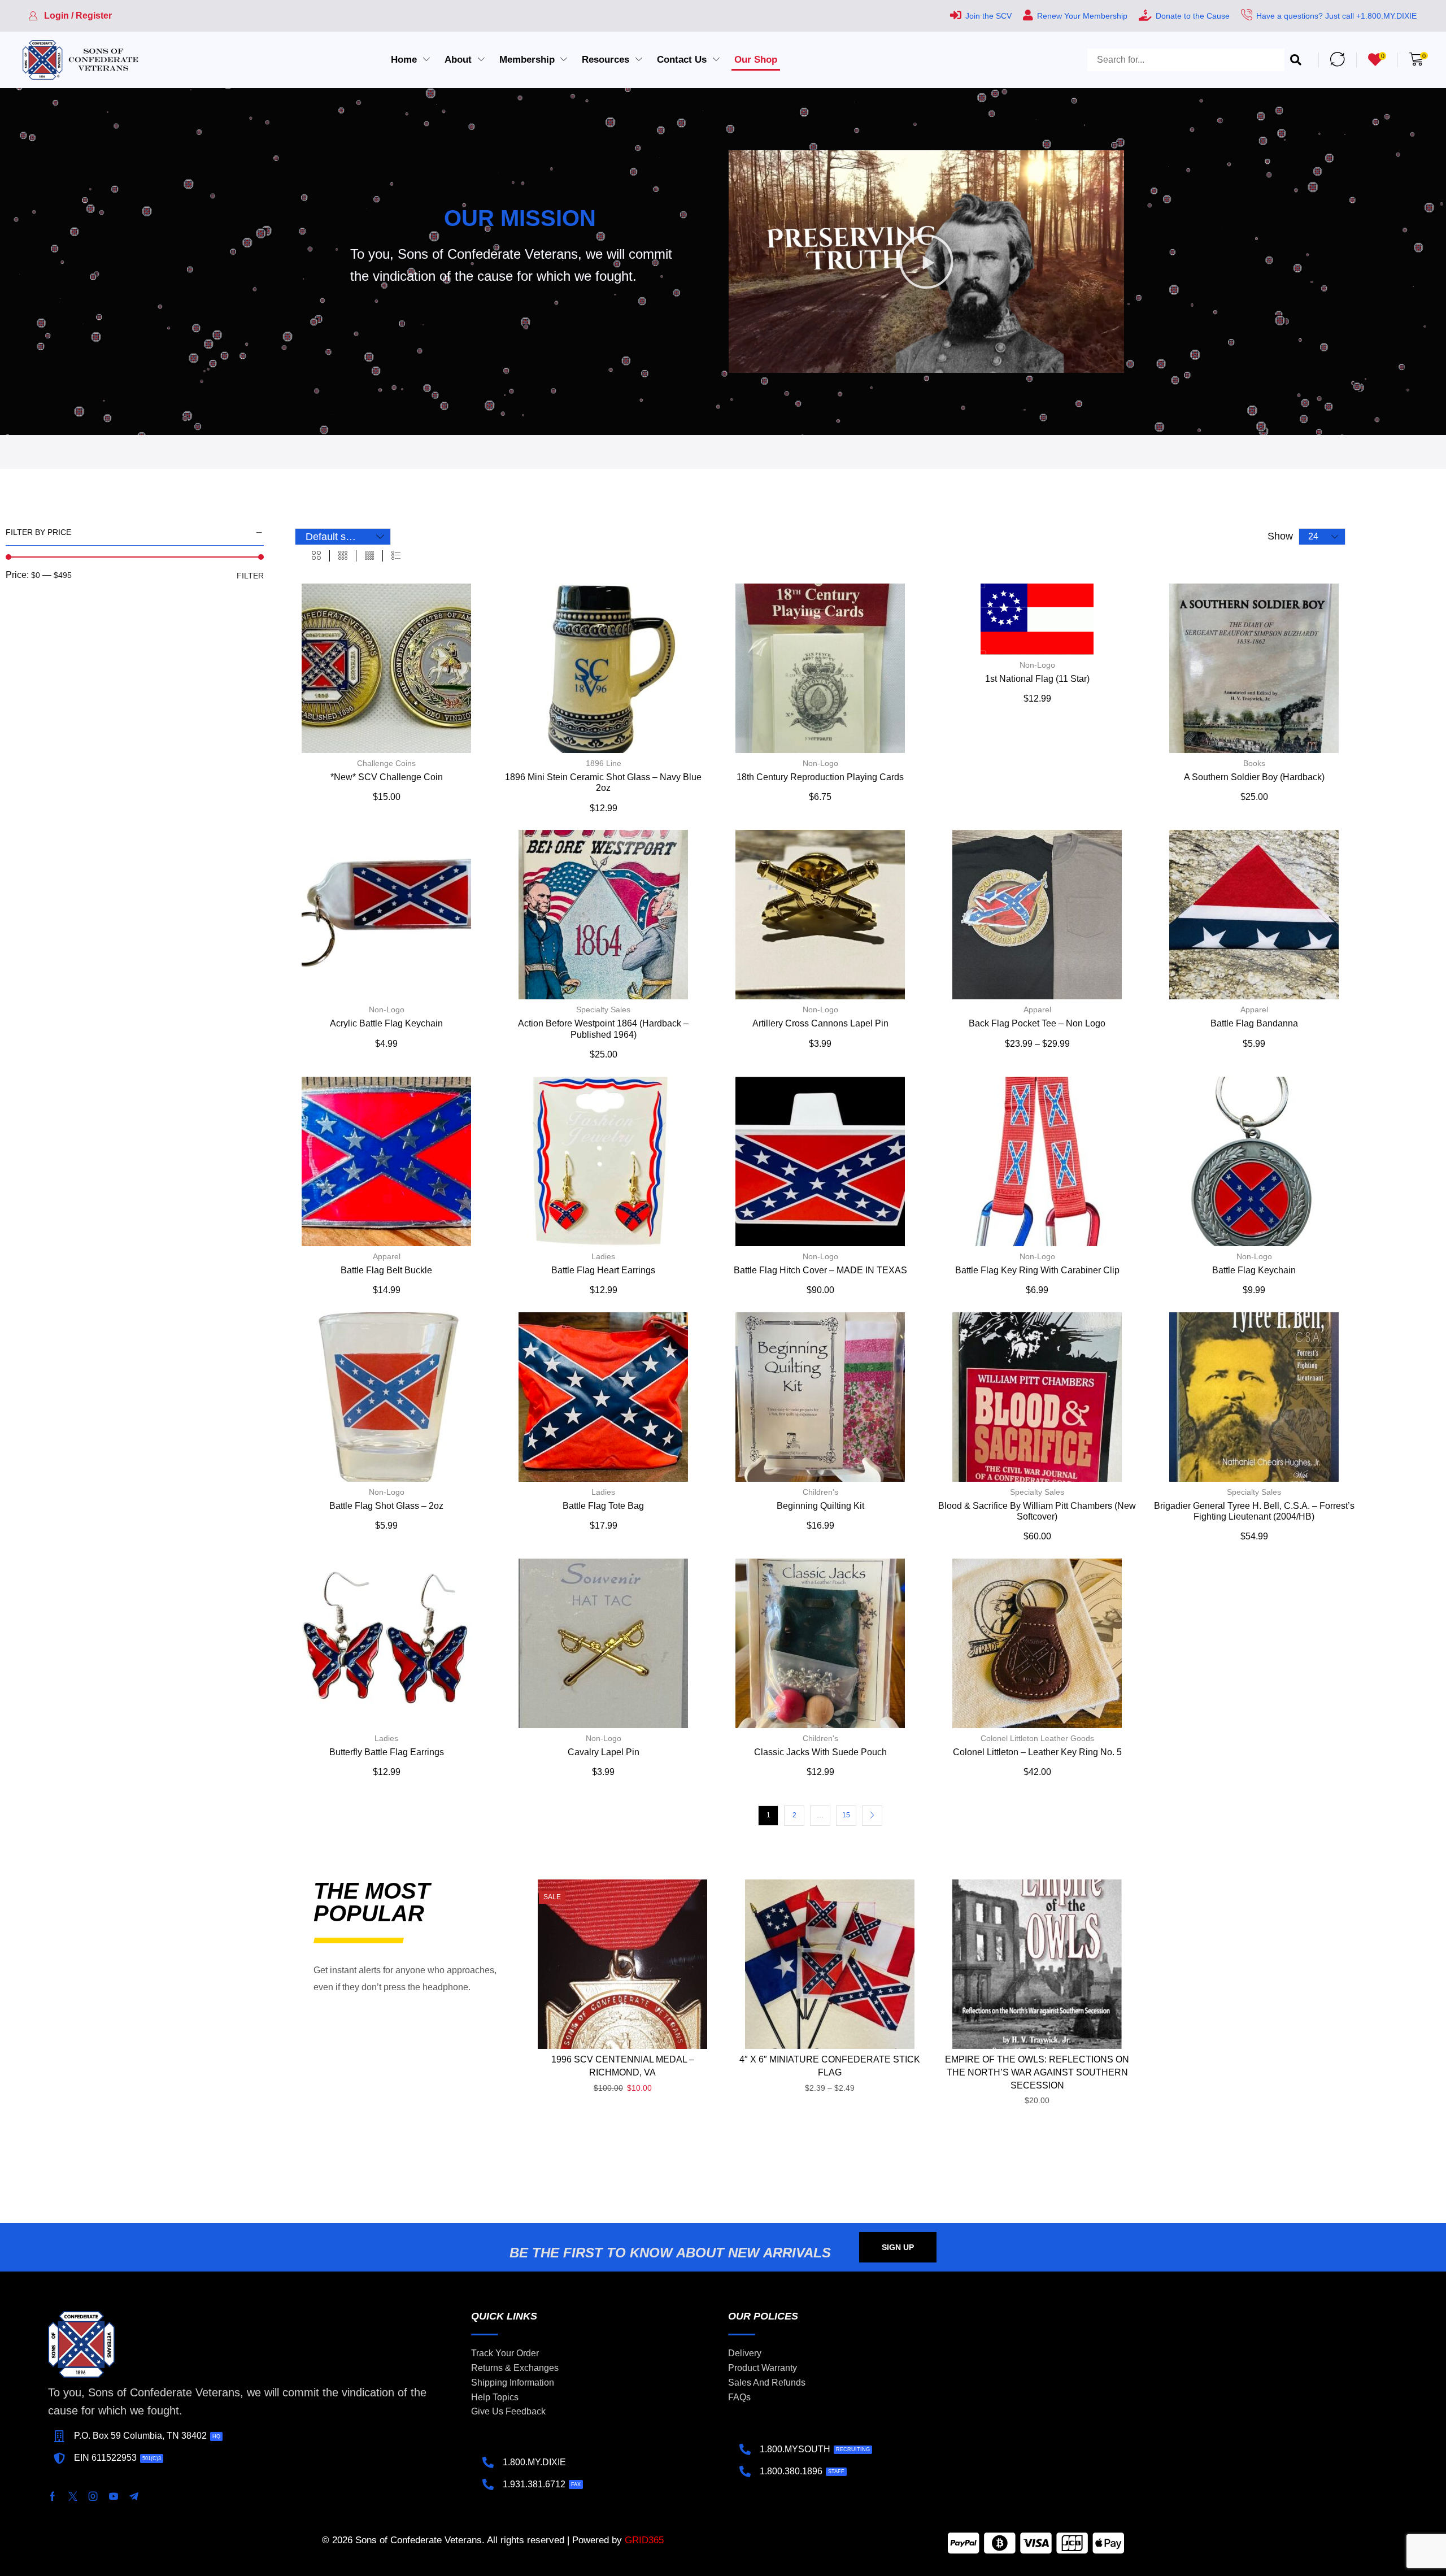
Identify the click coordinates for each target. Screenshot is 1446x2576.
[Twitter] (73, 2496)
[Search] (1296, 60)
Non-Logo (820, 763)
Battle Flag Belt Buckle (386, 1270)
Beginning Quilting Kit (820, 1506)
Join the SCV (988, 16)
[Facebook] (53, 2496)
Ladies (603, 1256)
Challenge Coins (386, 763)
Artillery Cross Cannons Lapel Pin (820, 1023)
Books (1254, 763)
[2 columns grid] (316, 556)
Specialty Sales (603, 1009)
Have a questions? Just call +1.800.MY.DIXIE (1336, 16)
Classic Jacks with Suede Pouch (820, 1752)
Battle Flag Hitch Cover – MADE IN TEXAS (820, 1270)
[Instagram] (93, 2496)
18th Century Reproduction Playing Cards (820, 777)
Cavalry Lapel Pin (604, 1752)
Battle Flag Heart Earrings (603, 1270)
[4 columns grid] (369, 556)
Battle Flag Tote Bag (603, 1506)
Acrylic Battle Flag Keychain (386, 1023)
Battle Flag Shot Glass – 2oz (386, 1506)
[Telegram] (134, 2496)
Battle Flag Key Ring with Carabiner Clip (1037, 1270)
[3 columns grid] (343, 556)
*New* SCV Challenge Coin (387, 777)
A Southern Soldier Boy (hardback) (1254, 777)
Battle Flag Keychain (1254, 1270)
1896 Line (604, 763)
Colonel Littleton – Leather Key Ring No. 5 (1037, 1752)
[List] (396, 556)
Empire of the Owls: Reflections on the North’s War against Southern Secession (1037, 2072)
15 (846, 1815)
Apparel (1037, 1009)
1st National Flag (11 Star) (1037, 679)
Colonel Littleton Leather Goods (1037, 1738)
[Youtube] (114, 2496)
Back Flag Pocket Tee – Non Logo (1037, 1023)
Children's (820, 1492)
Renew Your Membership (1082, 16)
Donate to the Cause (1193, 16)
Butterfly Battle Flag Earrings (387, 1752)
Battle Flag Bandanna (1254, 1023)
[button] (70, 16)
